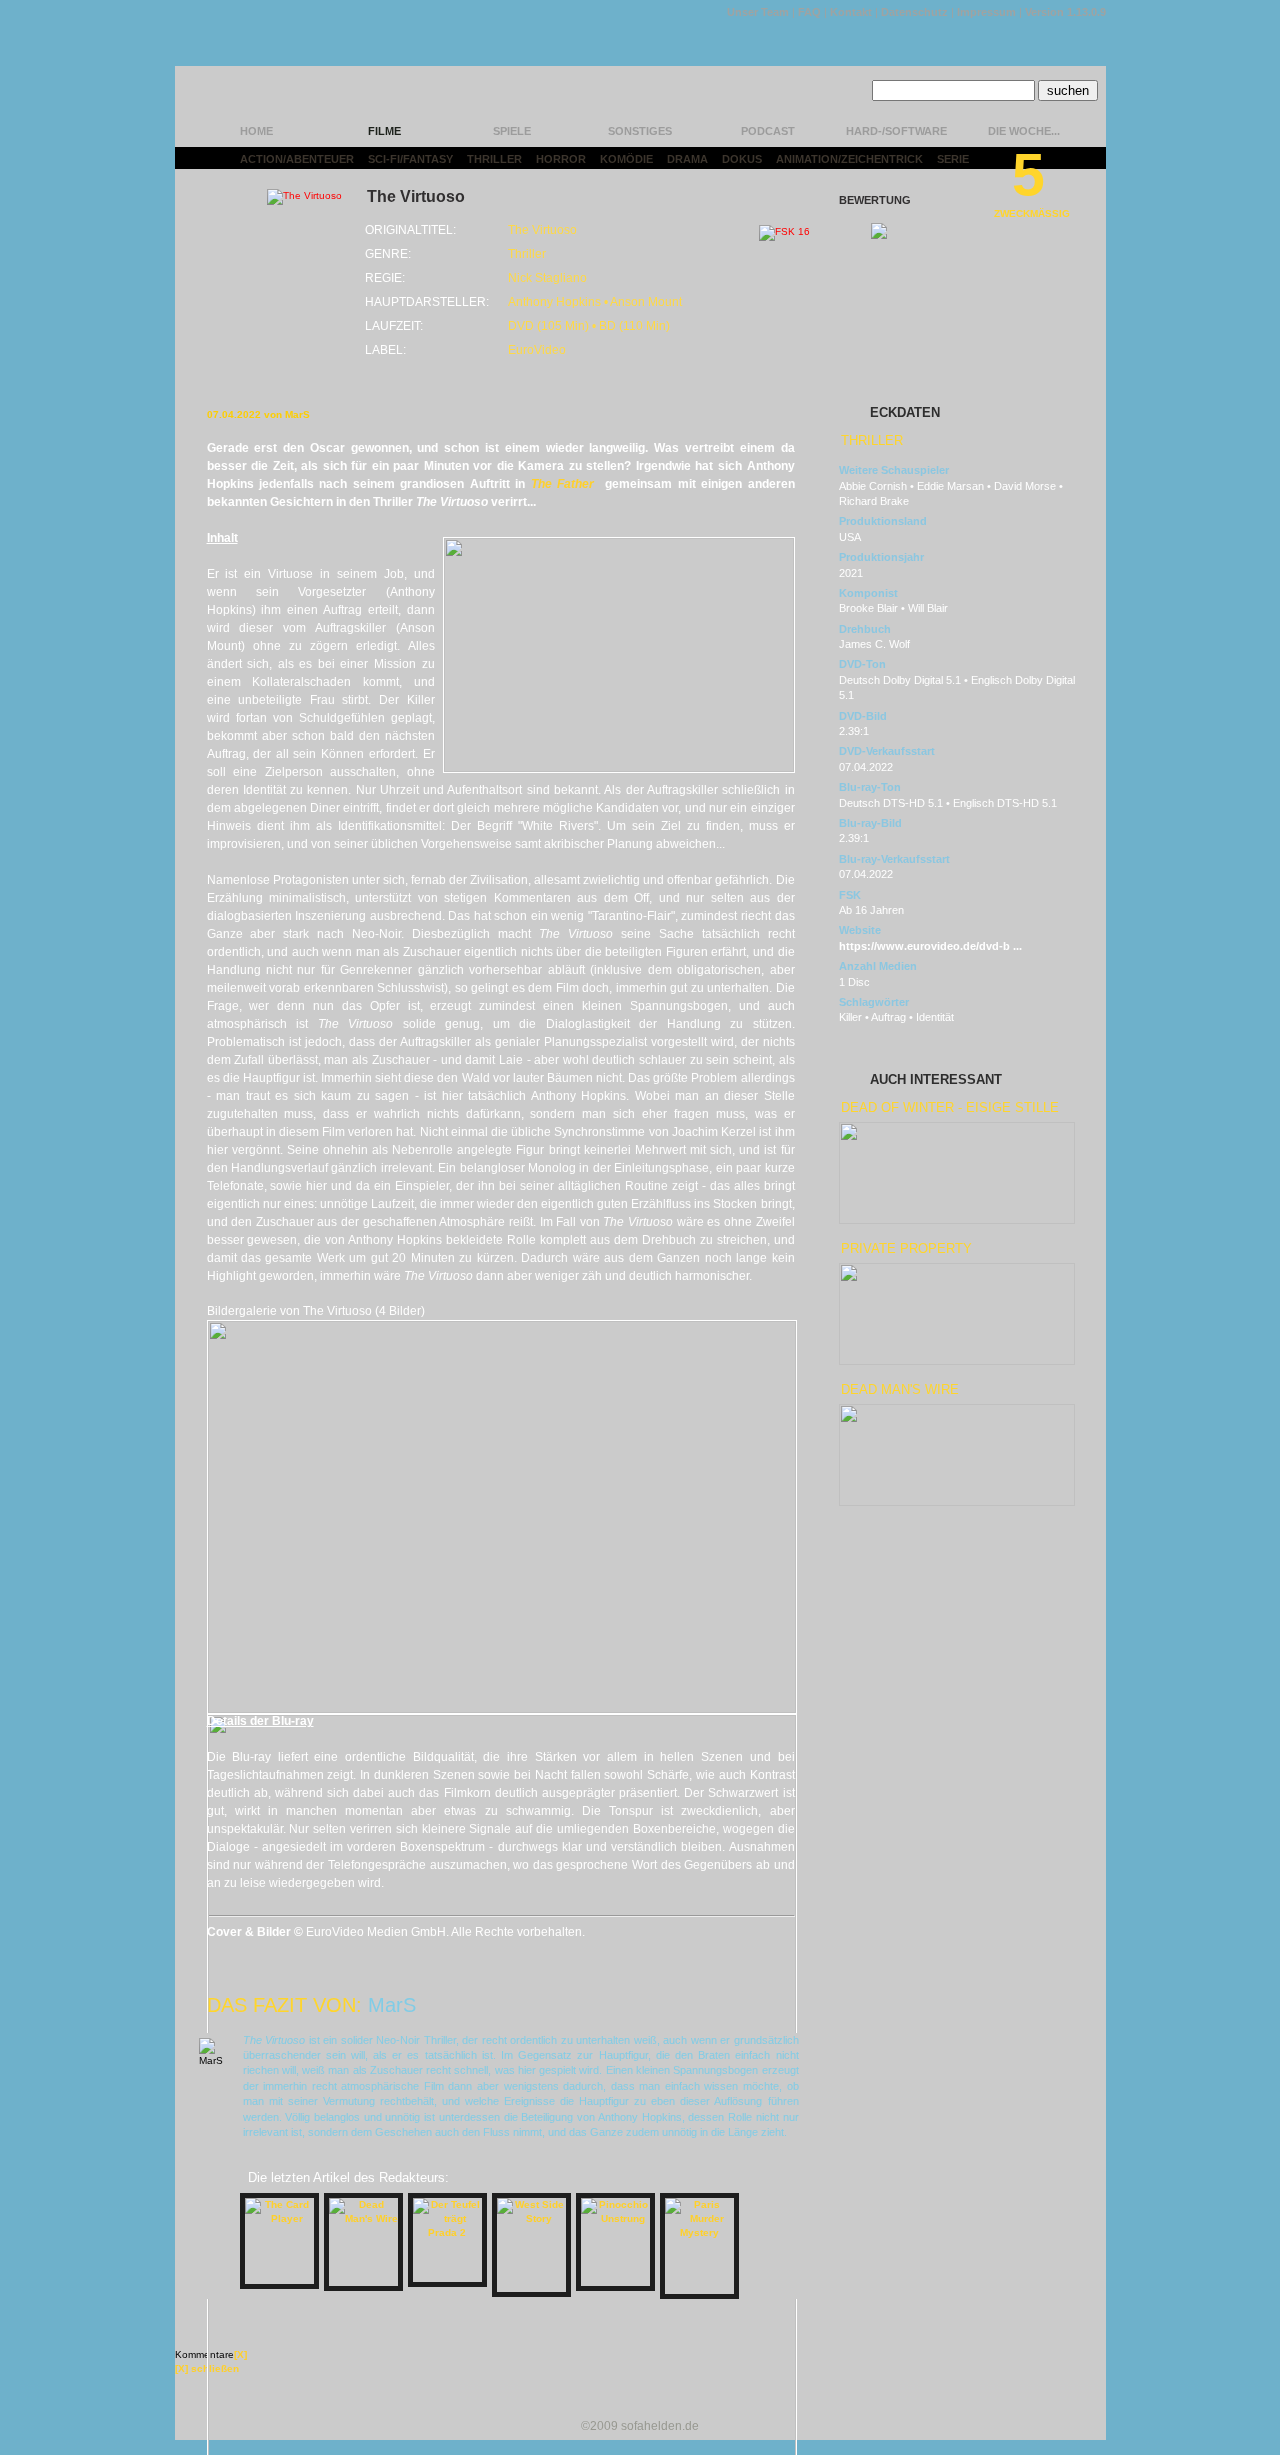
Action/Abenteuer (297, 159)
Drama (687, 159)
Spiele (512, 131)
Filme (384, 131)
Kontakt (851, 12)
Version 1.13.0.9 (1065, 12)
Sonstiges (640, 131)
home (256, 131)
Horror (561, 159)
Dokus (742, 159)
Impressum (986, 12)
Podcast (768, 131)
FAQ (809, 12)
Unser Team (758, 12)
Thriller (494, 159)
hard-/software (896, 131)
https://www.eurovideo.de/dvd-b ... (930, 946)
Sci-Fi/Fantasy (410, 159)
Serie (953, 159)
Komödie (626, 159)
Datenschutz (914, 12)
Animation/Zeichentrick (849, 159)
